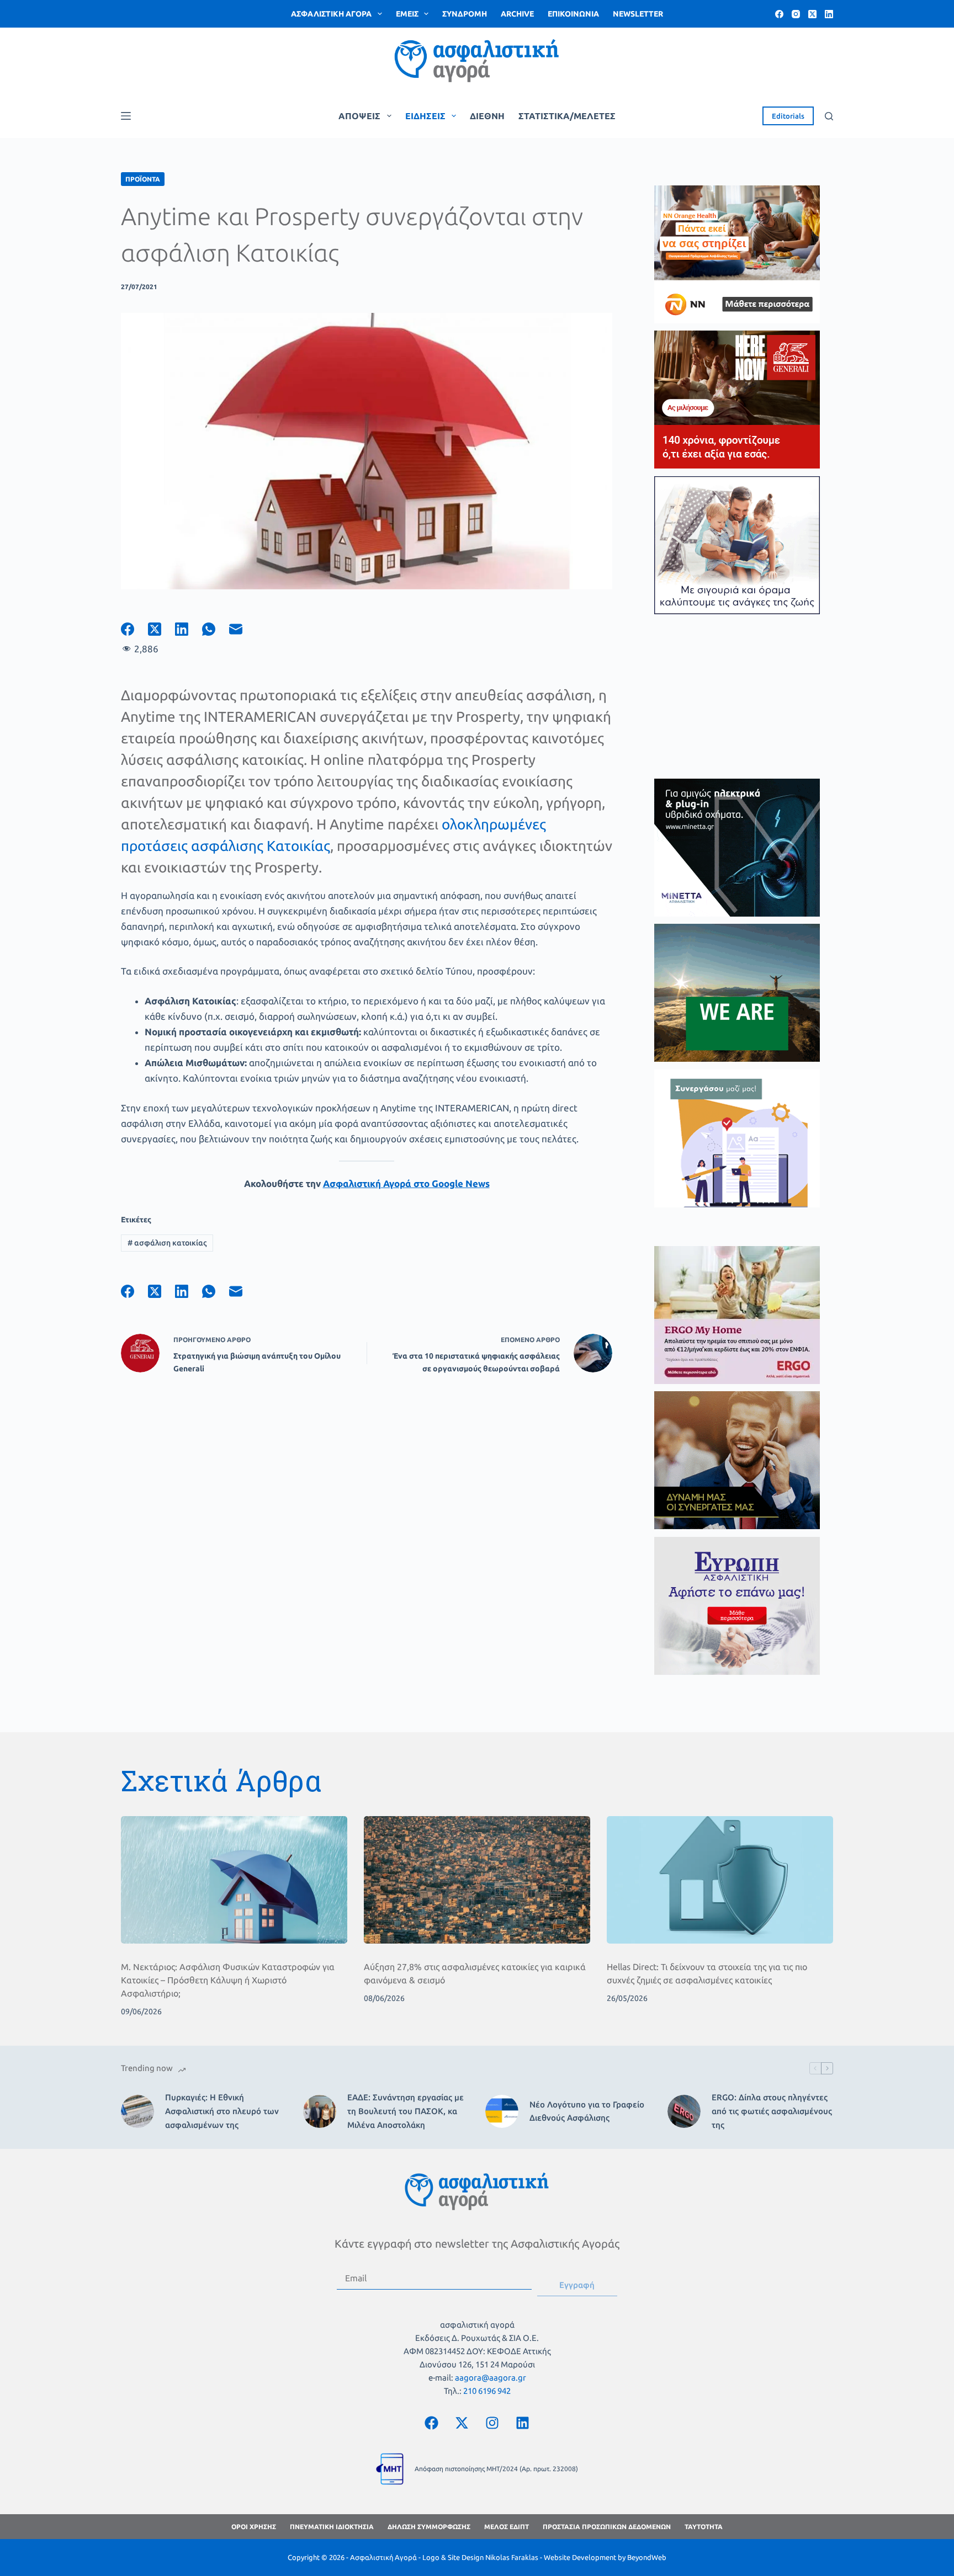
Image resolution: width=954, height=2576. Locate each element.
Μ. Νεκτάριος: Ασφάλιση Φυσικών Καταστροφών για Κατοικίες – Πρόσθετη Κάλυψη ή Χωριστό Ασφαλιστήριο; (228, 1980)
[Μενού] (126, 116)
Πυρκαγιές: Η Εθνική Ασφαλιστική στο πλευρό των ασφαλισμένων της (222, 2111)
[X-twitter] (462, 2423)
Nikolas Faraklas (512, 2557)
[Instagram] (796, 14)
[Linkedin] (523, 2423)
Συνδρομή (465, 14)
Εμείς (407, 14)
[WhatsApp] (216, 629)
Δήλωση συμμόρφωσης (429, 2527)
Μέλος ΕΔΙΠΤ (507, 2527)
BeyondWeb (647, 2557)
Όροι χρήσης (254, 2527)
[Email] (243, 629)
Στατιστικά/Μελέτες (567, 116)
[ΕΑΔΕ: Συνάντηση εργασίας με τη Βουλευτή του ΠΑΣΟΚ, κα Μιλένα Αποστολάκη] (320, 2111)
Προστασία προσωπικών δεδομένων (607, 2527)
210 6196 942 (487, 2391)
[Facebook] (779, 14)
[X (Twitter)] (812, 14)
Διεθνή (487, 116)
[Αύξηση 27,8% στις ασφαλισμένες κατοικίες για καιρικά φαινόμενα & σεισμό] (477, 1880)
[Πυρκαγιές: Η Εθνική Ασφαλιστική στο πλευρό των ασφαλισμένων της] (137, 2111)
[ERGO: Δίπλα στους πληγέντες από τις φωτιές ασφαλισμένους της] (684, 2111)
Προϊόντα (143, 179)
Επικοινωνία (573, 14)
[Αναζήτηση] (829, 116)
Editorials (788, 116)
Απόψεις (359, 116)
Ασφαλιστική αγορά (331, 14)
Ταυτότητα (704, 2527)
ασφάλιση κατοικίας (167, 1243)
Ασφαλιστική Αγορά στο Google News (406, 1183)
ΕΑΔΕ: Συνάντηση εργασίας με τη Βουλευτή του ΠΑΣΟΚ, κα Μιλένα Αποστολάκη (406, 2111)
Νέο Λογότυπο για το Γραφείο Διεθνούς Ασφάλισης (587, 2111)
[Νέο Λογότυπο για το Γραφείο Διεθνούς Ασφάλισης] (502, 2111)
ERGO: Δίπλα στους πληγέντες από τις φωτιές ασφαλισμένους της (772, 2111)
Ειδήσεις (425, 116)
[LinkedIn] (829, 14)
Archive (517, 14)
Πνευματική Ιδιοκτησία (332, 2527)
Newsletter (638, 14)
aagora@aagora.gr (491, 2378)
